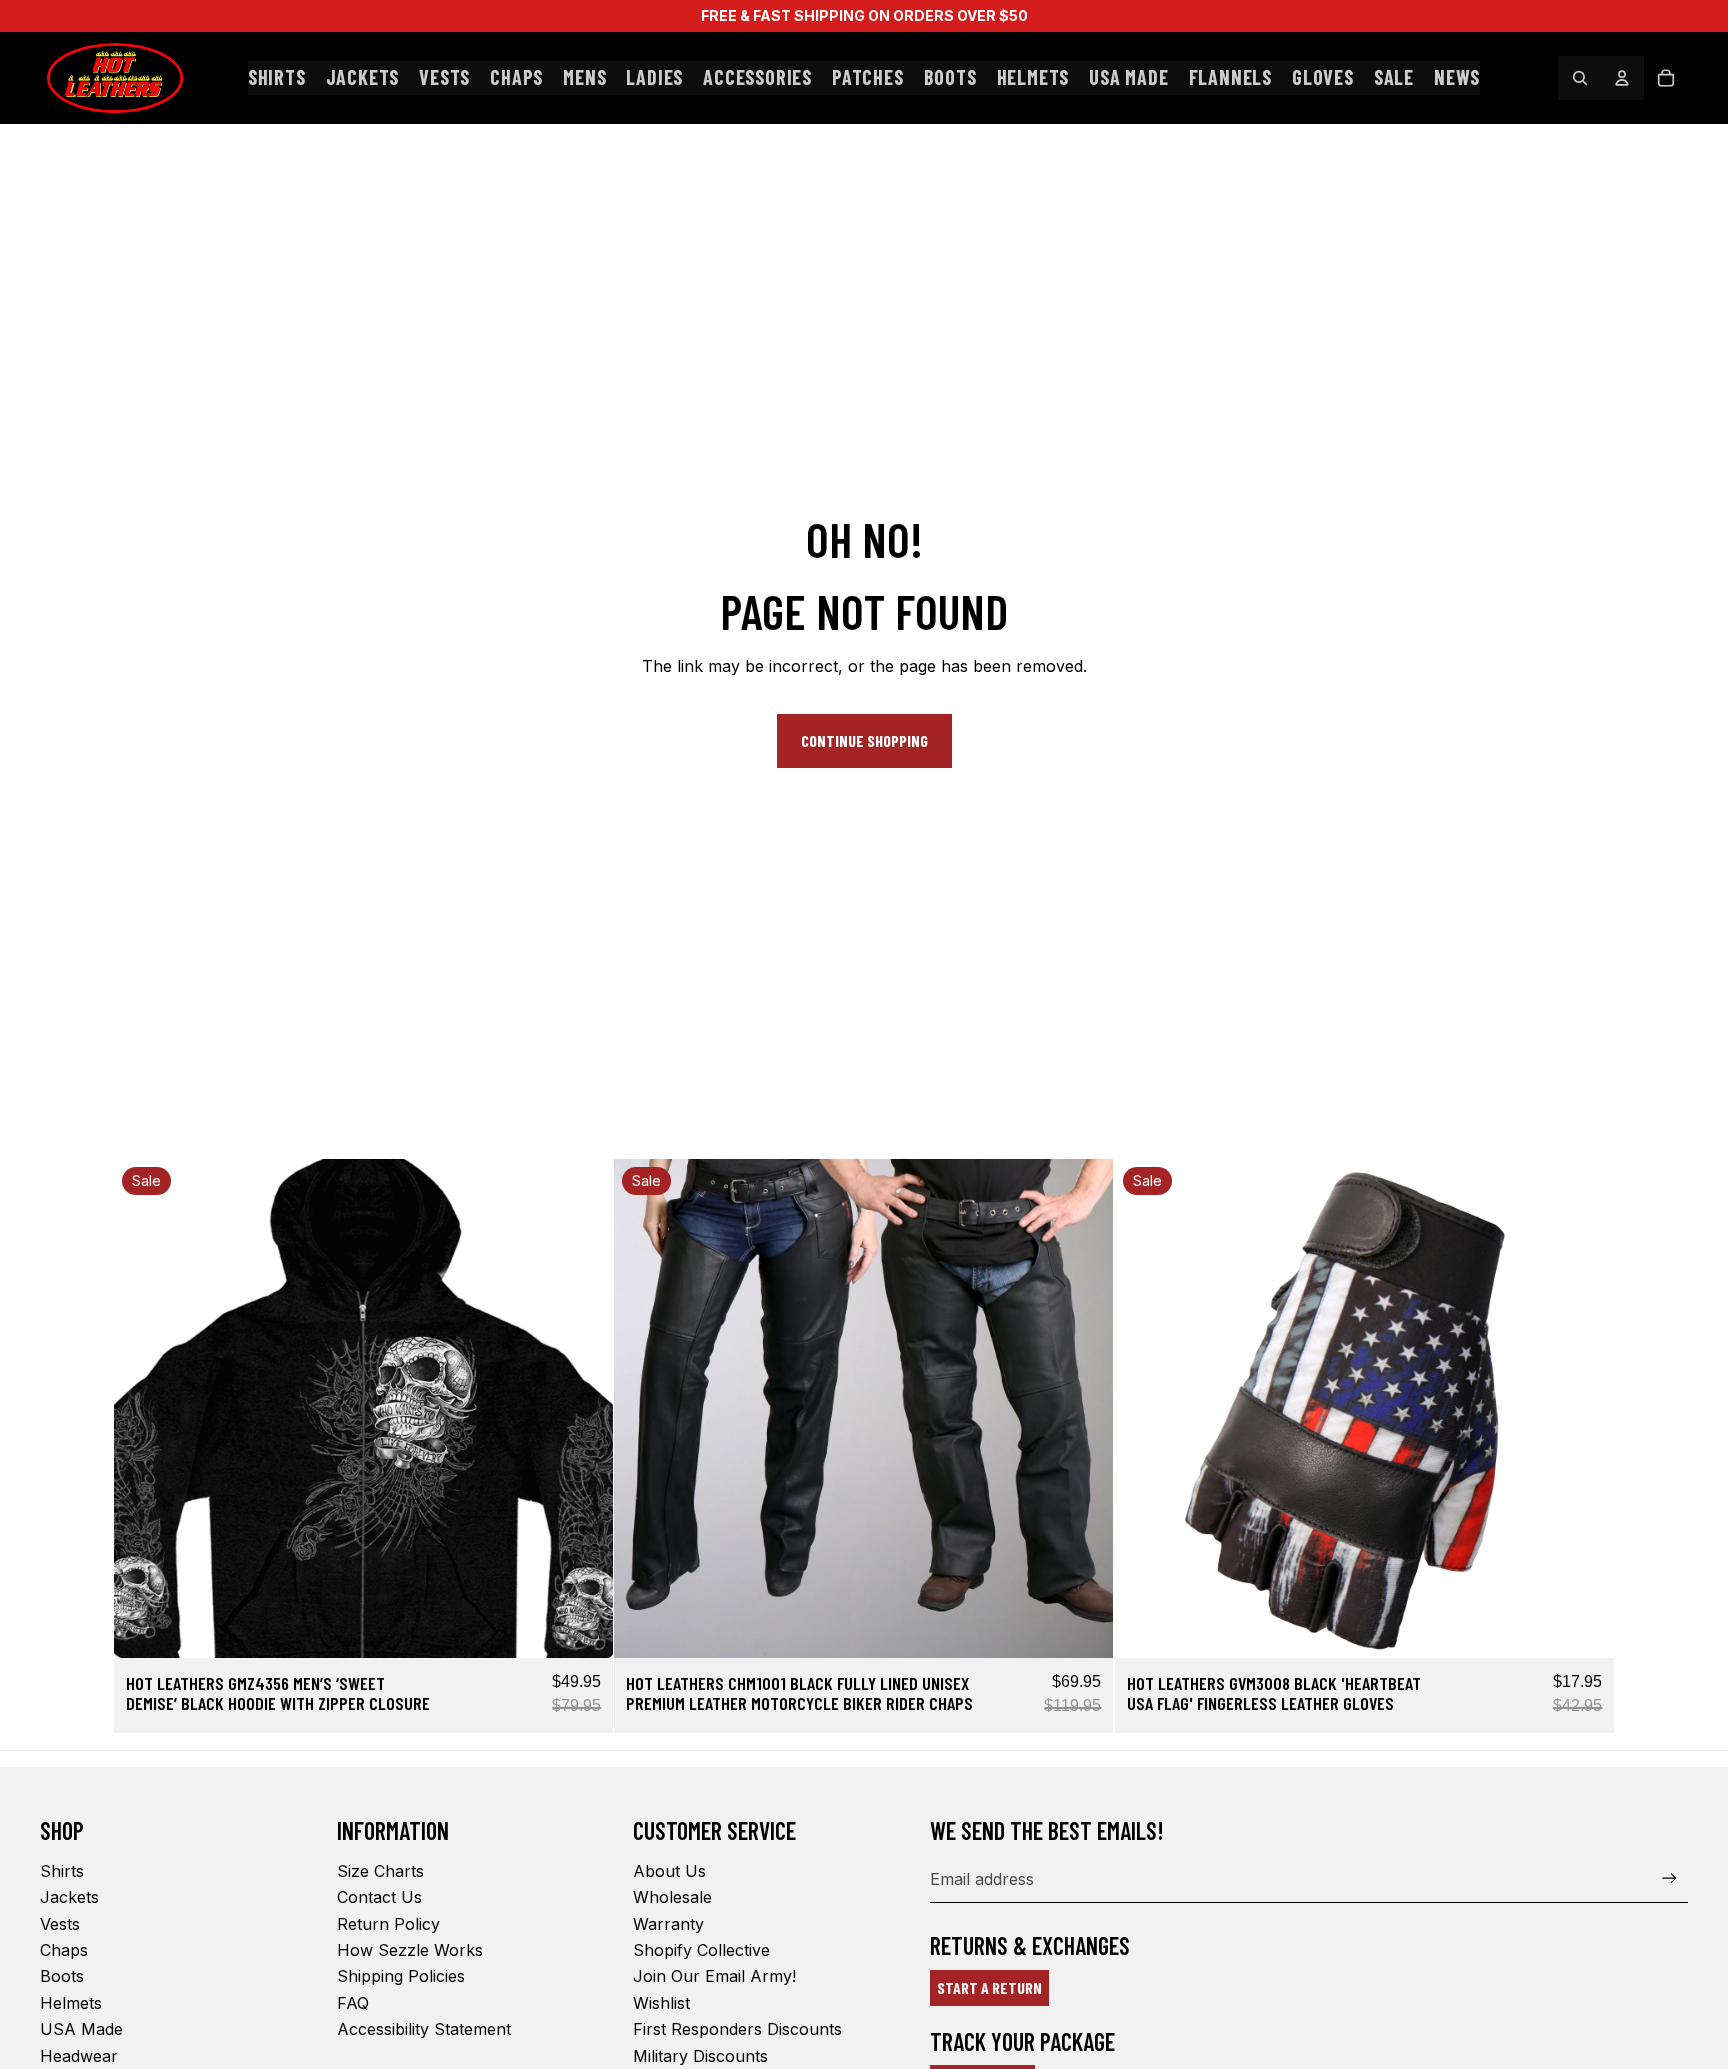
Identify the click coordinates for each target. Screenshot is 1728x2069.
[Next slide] (583, 1409)
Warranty (668, 1924)
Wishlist (661, 2003)
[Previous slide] (144, 1409)
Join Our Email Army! (714, 1976)
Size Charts (380, 1871)
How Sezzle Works (410, 1950)
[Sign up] (1669, 1878)
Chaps (64, 1950)
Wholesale (672, 1897)
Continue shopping (864, 740)
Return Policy (388, 1924)
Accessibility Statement (424, 2029)
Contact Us (379, 1897)
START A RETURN (989, 1987)
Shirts (62, 1871)
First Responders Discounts (737, 2029)
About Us (669, 1871)
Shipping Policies (401, 1976)
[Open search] (1580, 78)
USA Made (81, 2029)
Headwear (79, 2056)
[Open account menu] (1622, 78)
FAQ (353, 2003)
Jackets (69, 1897)
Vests (60, 1924)
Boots (62, 1976)
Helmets (71, 2003)
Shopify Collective (701, 1950)
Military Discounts (700, 2056)
